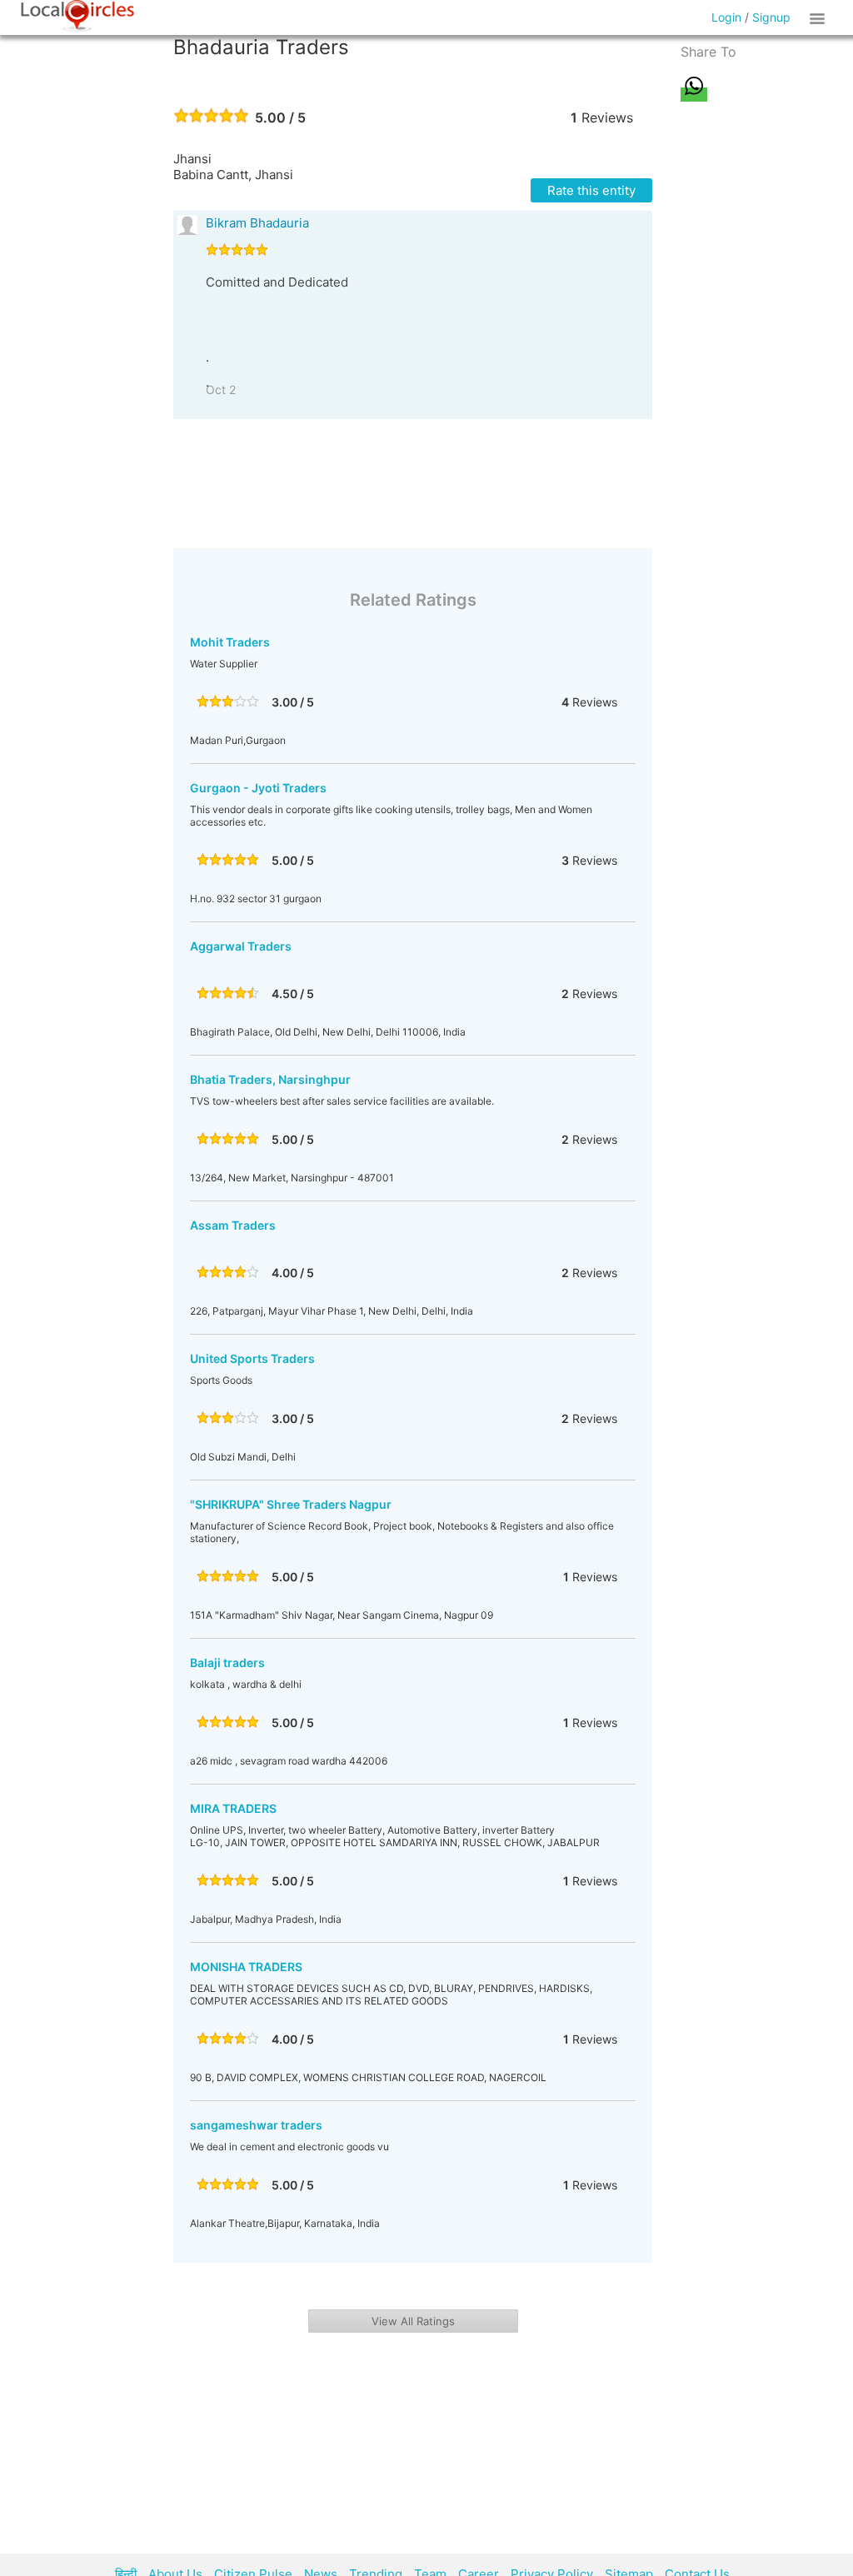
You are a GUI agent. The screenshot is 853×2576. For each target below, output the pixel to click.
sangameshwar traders (256, 2125)
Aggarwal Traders (241, 946)
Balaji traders (227, 1662)
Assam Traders (233, 1225)
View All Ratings (413, 2321)
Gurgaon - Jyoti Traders (258, 788)
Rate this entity (591, 190)
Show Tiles (820, 17)
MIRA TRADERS (233, 1808)
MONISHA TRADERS (246, 1967)
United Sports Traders (252, 1358)
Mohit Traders (230, 642)
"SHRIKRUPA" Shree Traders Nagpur (291, 1504)
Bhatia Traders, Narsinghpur (270, 1079)
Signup (771, 17)
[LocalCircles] (77, 16)
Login (726, 17)
